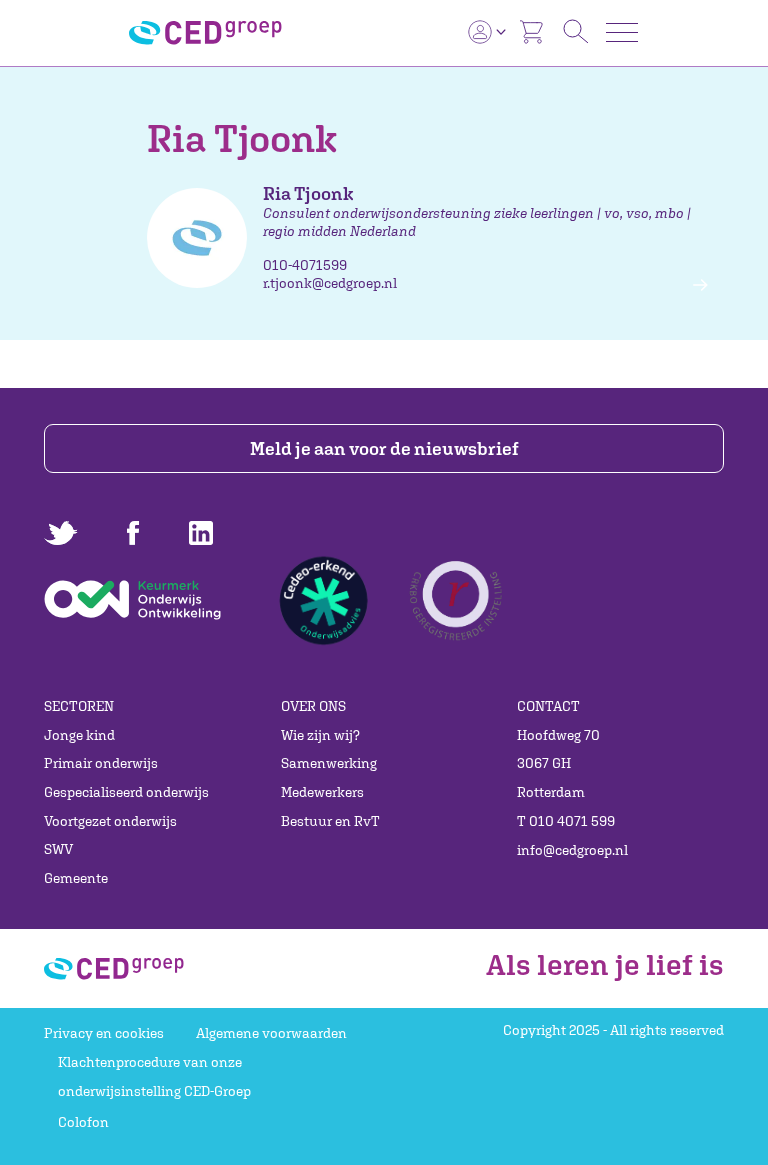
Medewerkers (322, 792)
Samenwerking (329, 763)
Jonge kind (79, 735)
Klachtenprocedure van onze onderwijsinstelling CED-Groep (154, 1076)
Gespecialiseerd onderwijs (126, 792)
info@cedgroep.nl (572, 850)
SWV (58, 849)
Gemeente (76, 878)
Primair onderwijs (101, 763)
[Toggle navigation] (622, 32)
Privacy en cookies (104, 1033)
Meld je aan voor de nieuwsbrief (384, 448)
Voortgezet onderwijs (110, 821)
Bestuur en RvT (330, 821)
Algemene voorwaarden (271, 1033)
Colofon (83, 1122)
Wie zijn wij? (320, 735)
